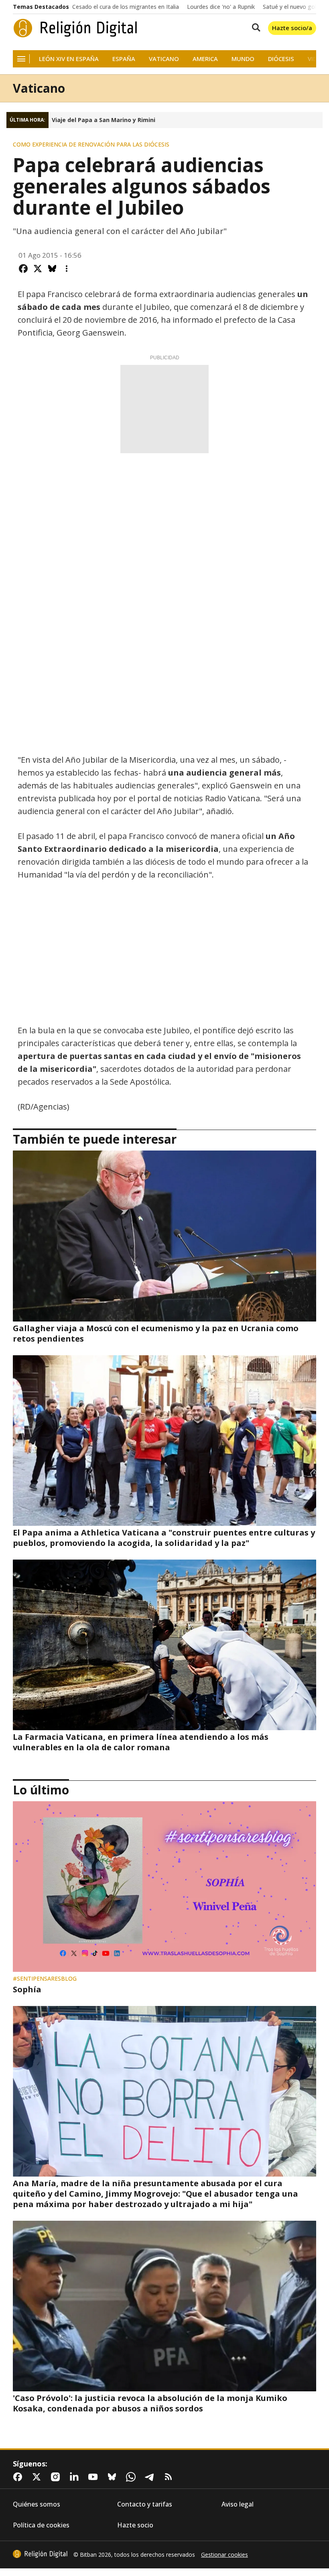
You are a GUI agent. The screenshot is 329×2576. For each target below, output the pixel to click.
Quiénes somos (37, 2504)
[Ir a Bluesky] (114, 2477)
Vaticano (164, 59)
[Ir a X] (38, 2477)
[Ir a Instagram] (57, 2477)
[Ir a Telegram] (151, 2477)
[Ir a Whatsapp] (132, 2477)
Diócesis (281, 59)
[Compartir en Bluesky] (52, 269)
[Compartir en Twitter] (38, 269)
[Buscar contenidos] (254, 28)
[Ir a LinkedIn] (76, 2477)
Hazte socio (135, 2525)
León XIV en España (69, 59)
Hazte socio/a (292, 28)
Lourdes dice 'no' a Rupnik (221, 7)
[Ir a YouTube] (95, 2477)
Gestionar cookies (224, 2555)
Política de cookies (41, 2525)
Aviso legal (238, 2504)
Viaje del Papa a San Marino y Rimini (104, 120)
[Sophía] (164, 1887)
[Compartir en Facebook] (23, 269)
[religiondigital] (40, 2554)
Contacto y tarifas (145, 2504)
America (205, 59)
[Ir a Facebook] (19, 2477)
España (124, 59)
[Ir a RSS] (170, 2477)
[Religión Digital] (75, 28)
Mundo (243, 59)
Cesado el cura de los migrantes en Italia (126, 7)
